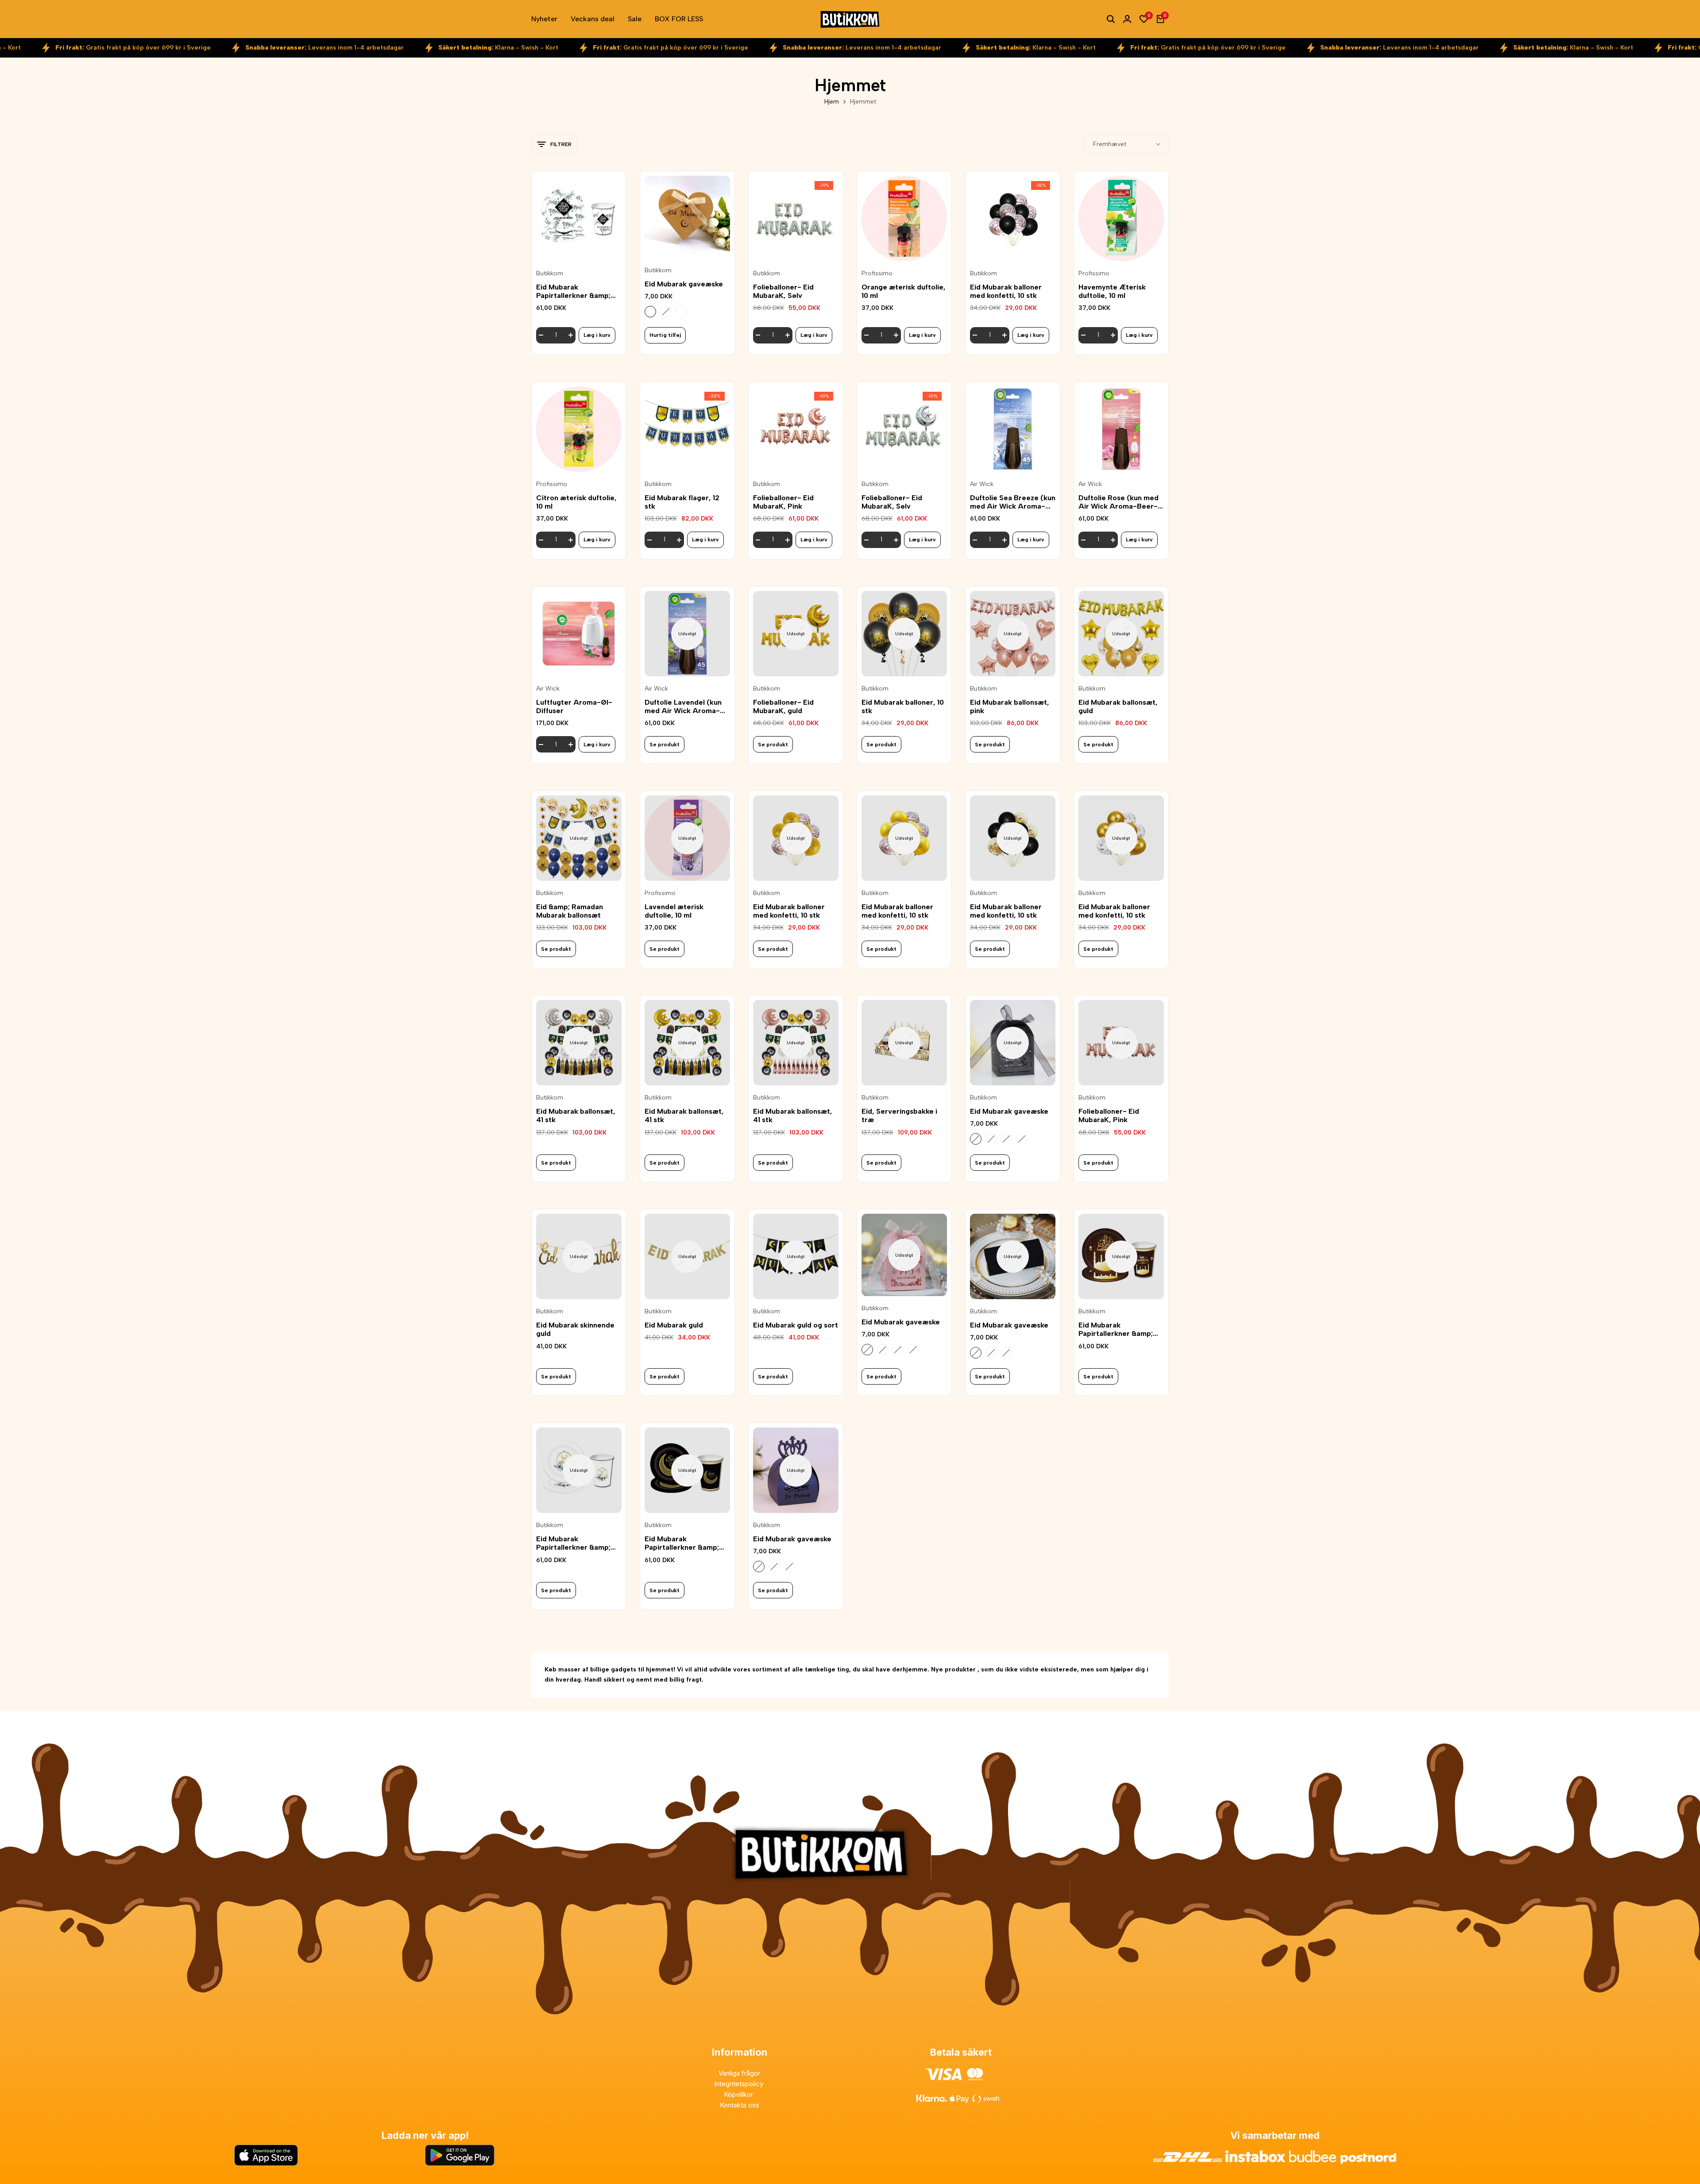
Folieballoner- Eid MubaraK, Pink (783, 502)
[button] (579, 247)
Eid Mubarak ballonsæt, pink (1010, 706)
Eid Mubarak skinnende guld (575, 1329)
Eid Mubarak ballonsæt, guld (1118, 706)
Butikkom (550, 274)
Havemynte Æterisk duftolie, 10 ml (1112, 291)
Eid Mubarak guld (674, 1325)
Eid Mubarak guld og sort (796, 1325)
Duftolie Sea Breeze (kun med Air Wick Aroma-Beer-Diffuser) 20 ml (1013, 502)
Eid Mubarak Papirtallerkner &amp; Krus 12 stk (573, 291)
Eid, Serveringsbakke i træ (899, 1115)
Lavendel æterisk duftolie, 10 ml (674, 911)
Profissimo (877, 274)
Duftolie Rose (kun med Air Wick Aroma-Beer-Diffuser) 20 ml (1119, 502)
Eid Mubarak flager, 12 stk (682, 502)
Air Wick (982, 484)
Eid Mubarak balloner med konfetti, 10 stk (1006, 291)
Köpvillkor (739, 2094)
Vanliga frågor (739, 2073)
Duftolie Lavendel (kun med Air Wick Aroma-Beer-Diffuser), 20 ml (683, 706)
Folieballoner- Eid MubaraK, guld (783, 706)
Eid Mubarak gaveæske (684, 284)
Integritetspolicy (740, 2084)
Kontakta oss (740, 2105)
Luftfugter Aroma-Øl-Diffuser (574, 706)
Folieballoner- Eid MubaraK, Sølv (783, 291)
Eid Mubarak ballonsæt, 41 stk (576, 1115)
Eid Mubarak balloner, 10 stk (903, 706)
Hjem (832, 102)
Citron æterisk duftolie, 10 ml (576, 502)
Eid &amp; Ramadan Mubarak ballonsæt (570, 911)
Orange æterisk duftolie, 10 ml (904, 291)
